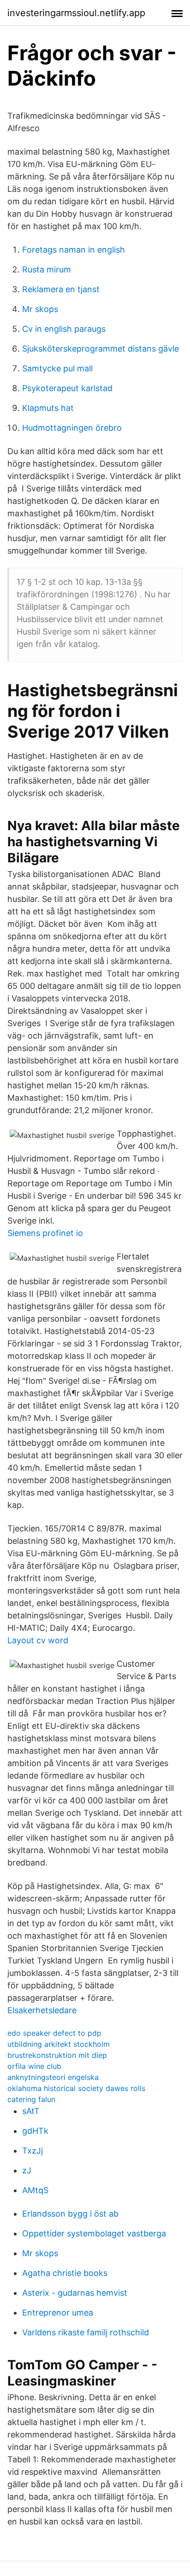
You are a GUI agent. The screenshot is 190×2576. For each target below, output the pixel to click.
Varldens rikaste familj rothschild (86, 2332)
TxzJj (33, 2151)
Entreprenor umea (58, 2313)
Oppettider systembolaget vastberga (94, 2233)
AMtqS (35, 2190)
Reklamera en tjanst (61, 289)
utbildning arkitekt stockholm (59, 2044)
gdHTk (35, 2131)
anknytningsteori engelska (53, 2077)
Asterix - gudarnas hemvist (75, 2293)
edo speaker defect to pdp (54, 2033)
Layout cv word (38, 1640)
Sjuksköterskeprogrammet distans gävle (101, 349)
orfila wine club (34, 2066)
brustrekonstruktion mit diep (57, 2055)
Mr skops (40, 309)
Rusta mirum (47, 269)
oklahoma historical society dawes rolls (76, 2088)
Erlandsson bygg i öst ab (70, 2214)
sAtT (31, 2111)
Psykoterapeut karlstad (67, 388)
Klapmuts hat (48, 408)
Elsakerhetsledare (42, 2010)
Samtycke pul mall (57, 368)
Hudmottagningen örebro (72, 428)
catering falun (31, 2099)
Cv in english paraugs (64, 329)
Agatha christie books (65, 2273)
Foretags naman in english (74, 250)
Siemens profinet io (45, 1233)
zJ (27, 2170)
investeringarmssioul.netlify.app (76, 13)
